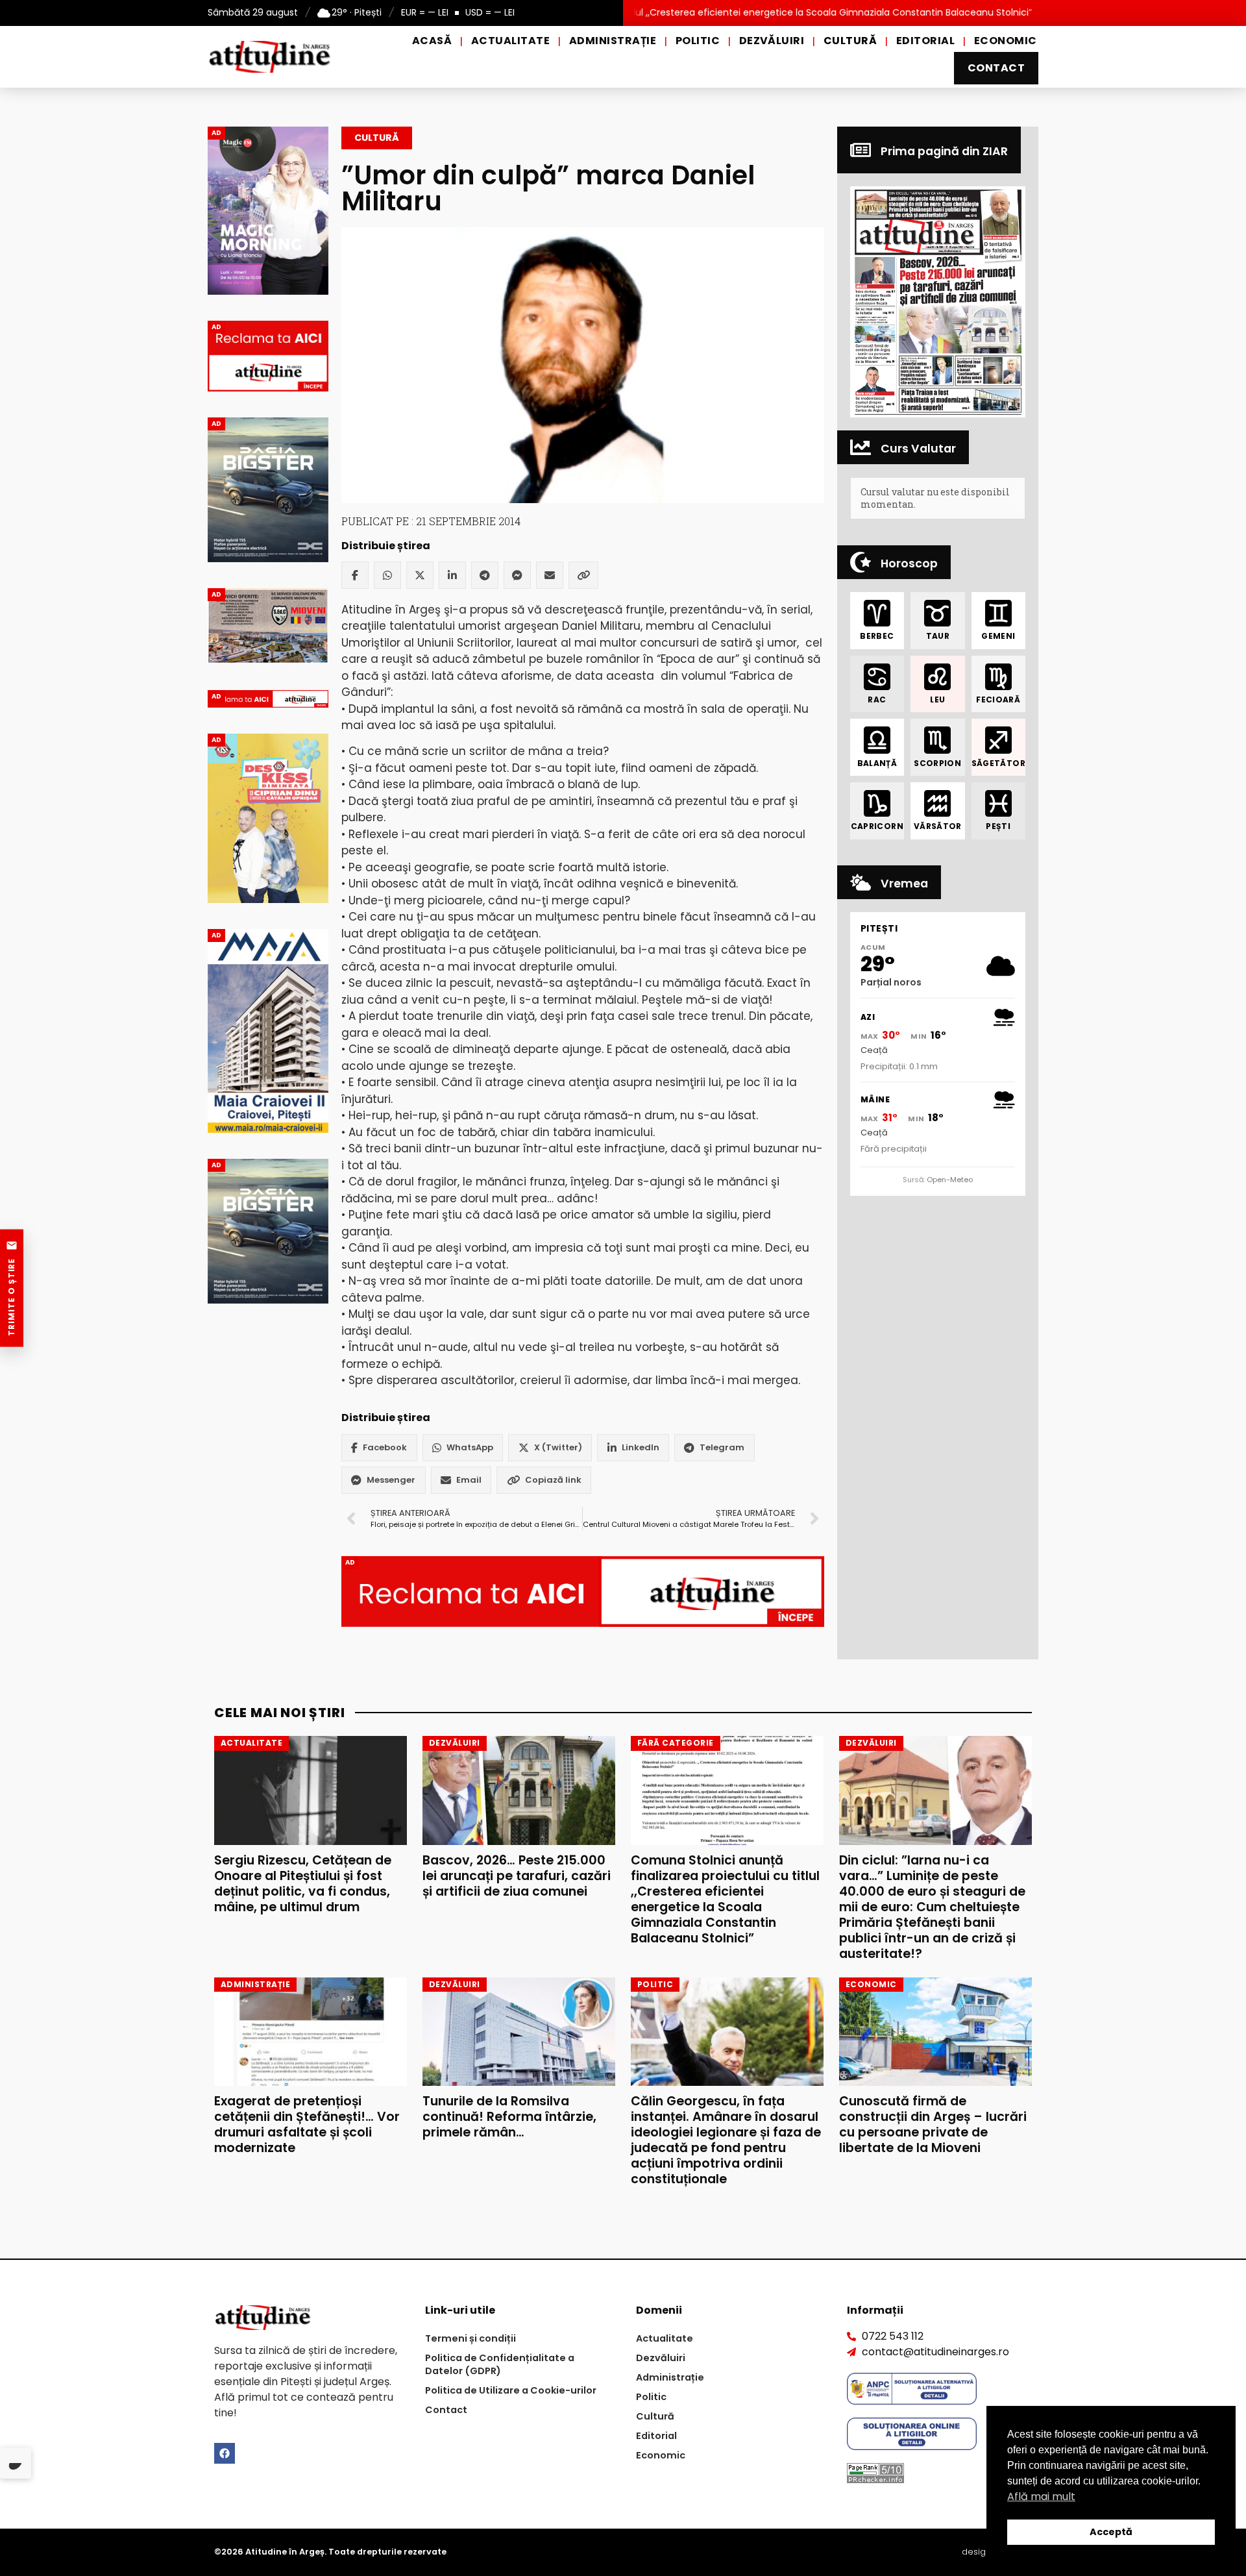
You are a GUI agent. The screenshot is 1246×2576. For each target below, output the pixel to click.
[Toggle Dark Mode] (16, 2463)
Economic (1006, 41)
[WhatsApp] (387, 575)
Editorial (925, 41)
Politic (698, 41)
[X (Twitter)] (420, 575)
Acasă (432, 41)
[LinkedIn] (452, 575)
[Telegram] (485, 575)
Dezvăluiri (772, 41)
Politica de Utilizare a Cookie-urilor (511, 2390)
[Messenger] (517, 575)
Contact (996, 68)
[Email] (550, 575)
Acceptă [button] (1111, 2532)
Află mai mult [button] (1041, 2496)
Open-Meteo (950, 1180)
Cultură (850, 41)
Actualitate (510, 41)
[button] (938, 302)
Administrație (613, 41)
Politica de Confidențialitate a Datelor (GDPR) (500, 2364)
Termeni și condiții (470, 2338)
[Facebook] (355, 575)
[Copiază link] (583, 575)
